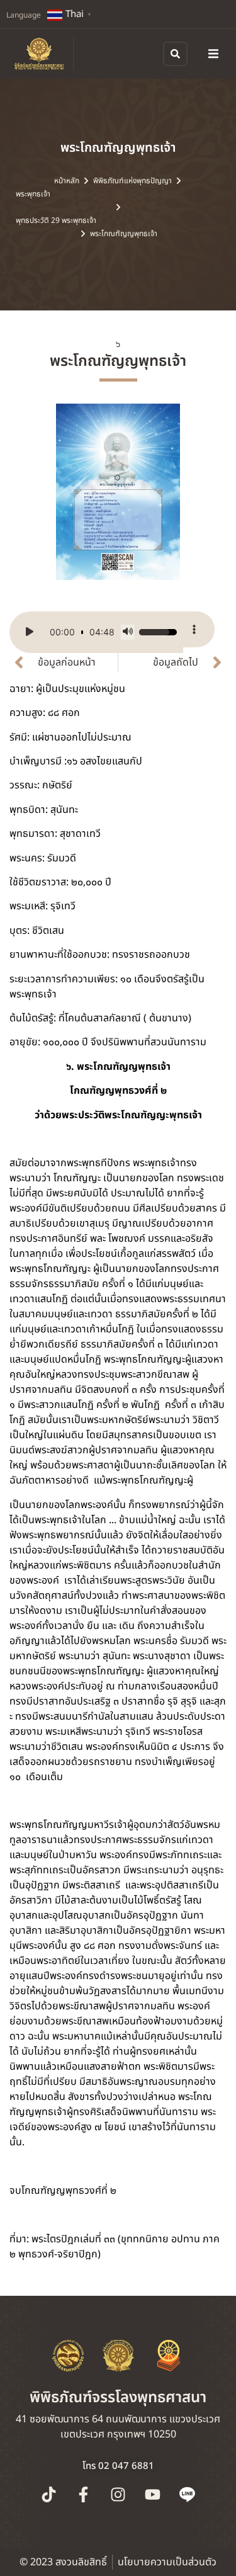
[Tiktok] (49, 2495)
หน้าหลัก (67, 181)
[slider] (82, 632)
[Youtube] (153, 2495)
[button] (213, 54)
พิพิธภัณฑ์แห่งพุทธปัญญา (132, 181)
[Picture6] (118, 492)
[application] (96, 632)
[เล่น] (30, 632)
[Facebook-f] (84, 2495)
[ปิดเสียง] (128, 632)
